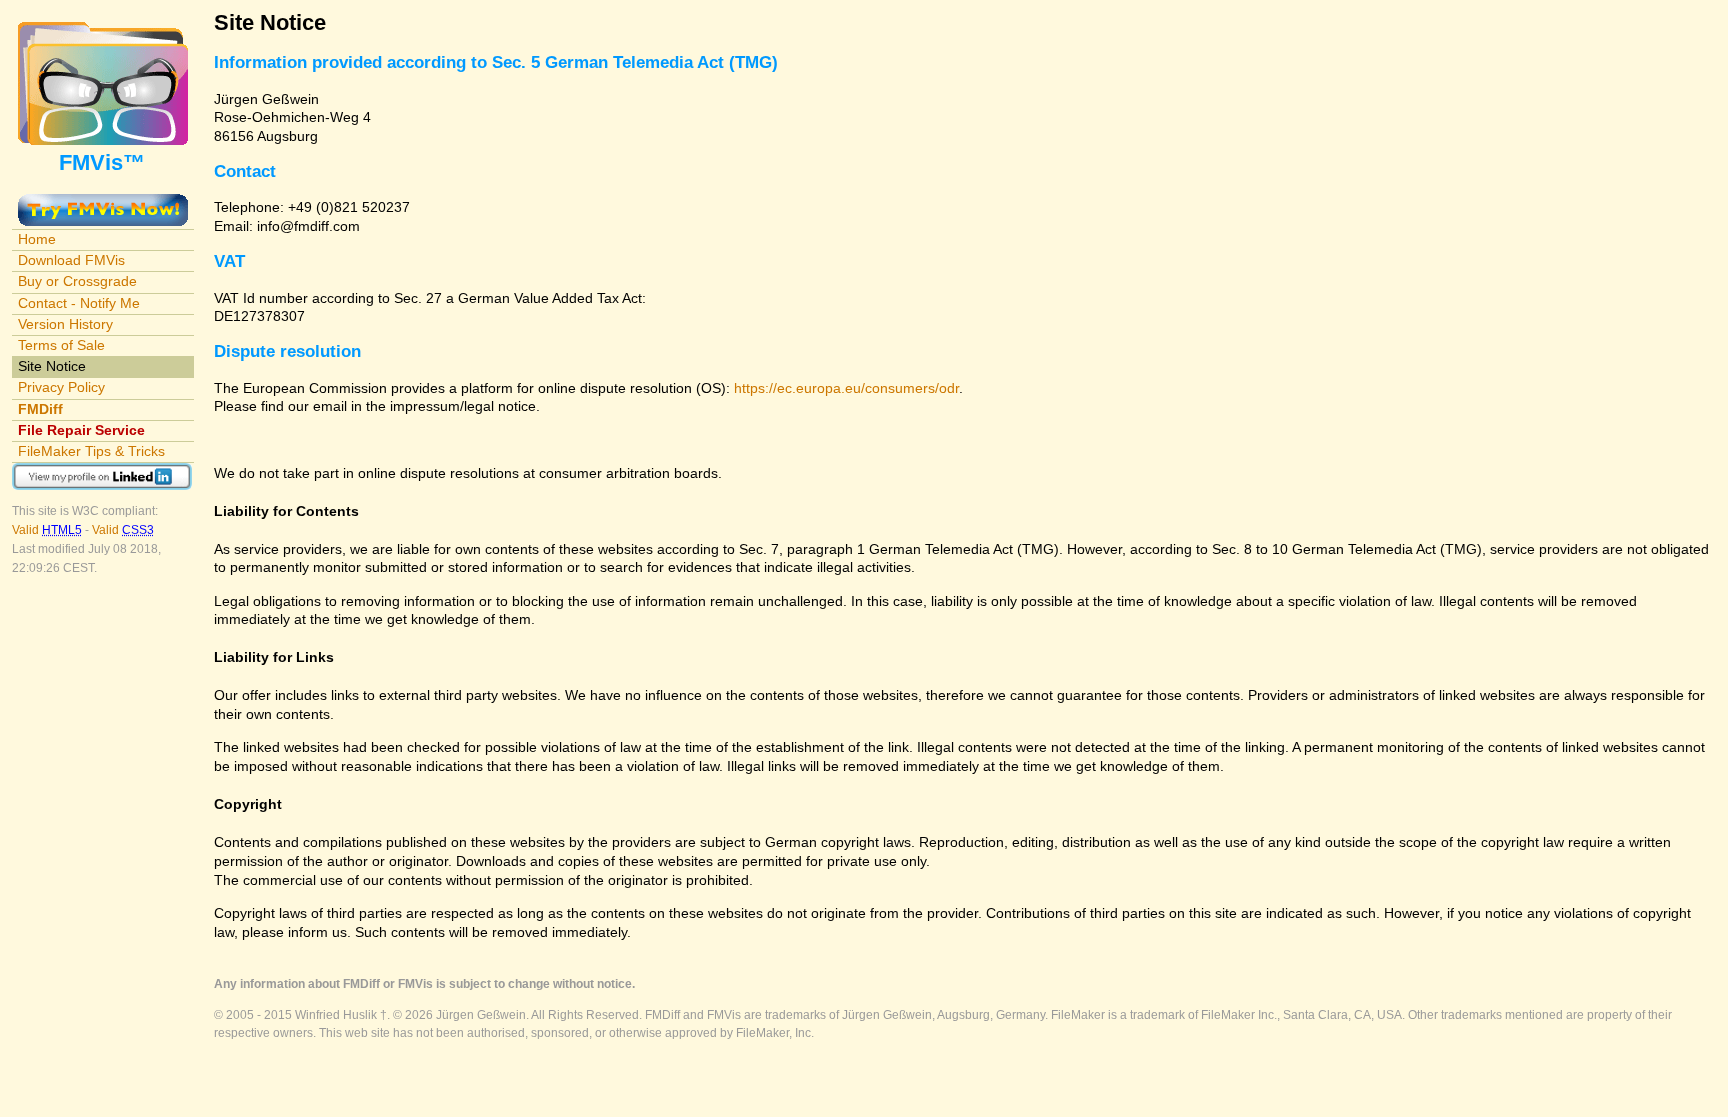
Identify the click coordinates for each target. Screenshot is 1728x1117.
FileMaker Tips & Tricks (91, 451)
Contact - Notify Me (79, 303)
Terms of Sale (61, 345)
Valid (47, 530)
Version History (65, 324)
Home (37, 239)
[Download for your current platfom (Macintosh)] (103, 203)
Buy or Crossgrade (77, 281)
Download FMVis (71, 260)
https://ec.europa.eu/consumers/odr (846, 388)
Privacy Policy (61, 387)
